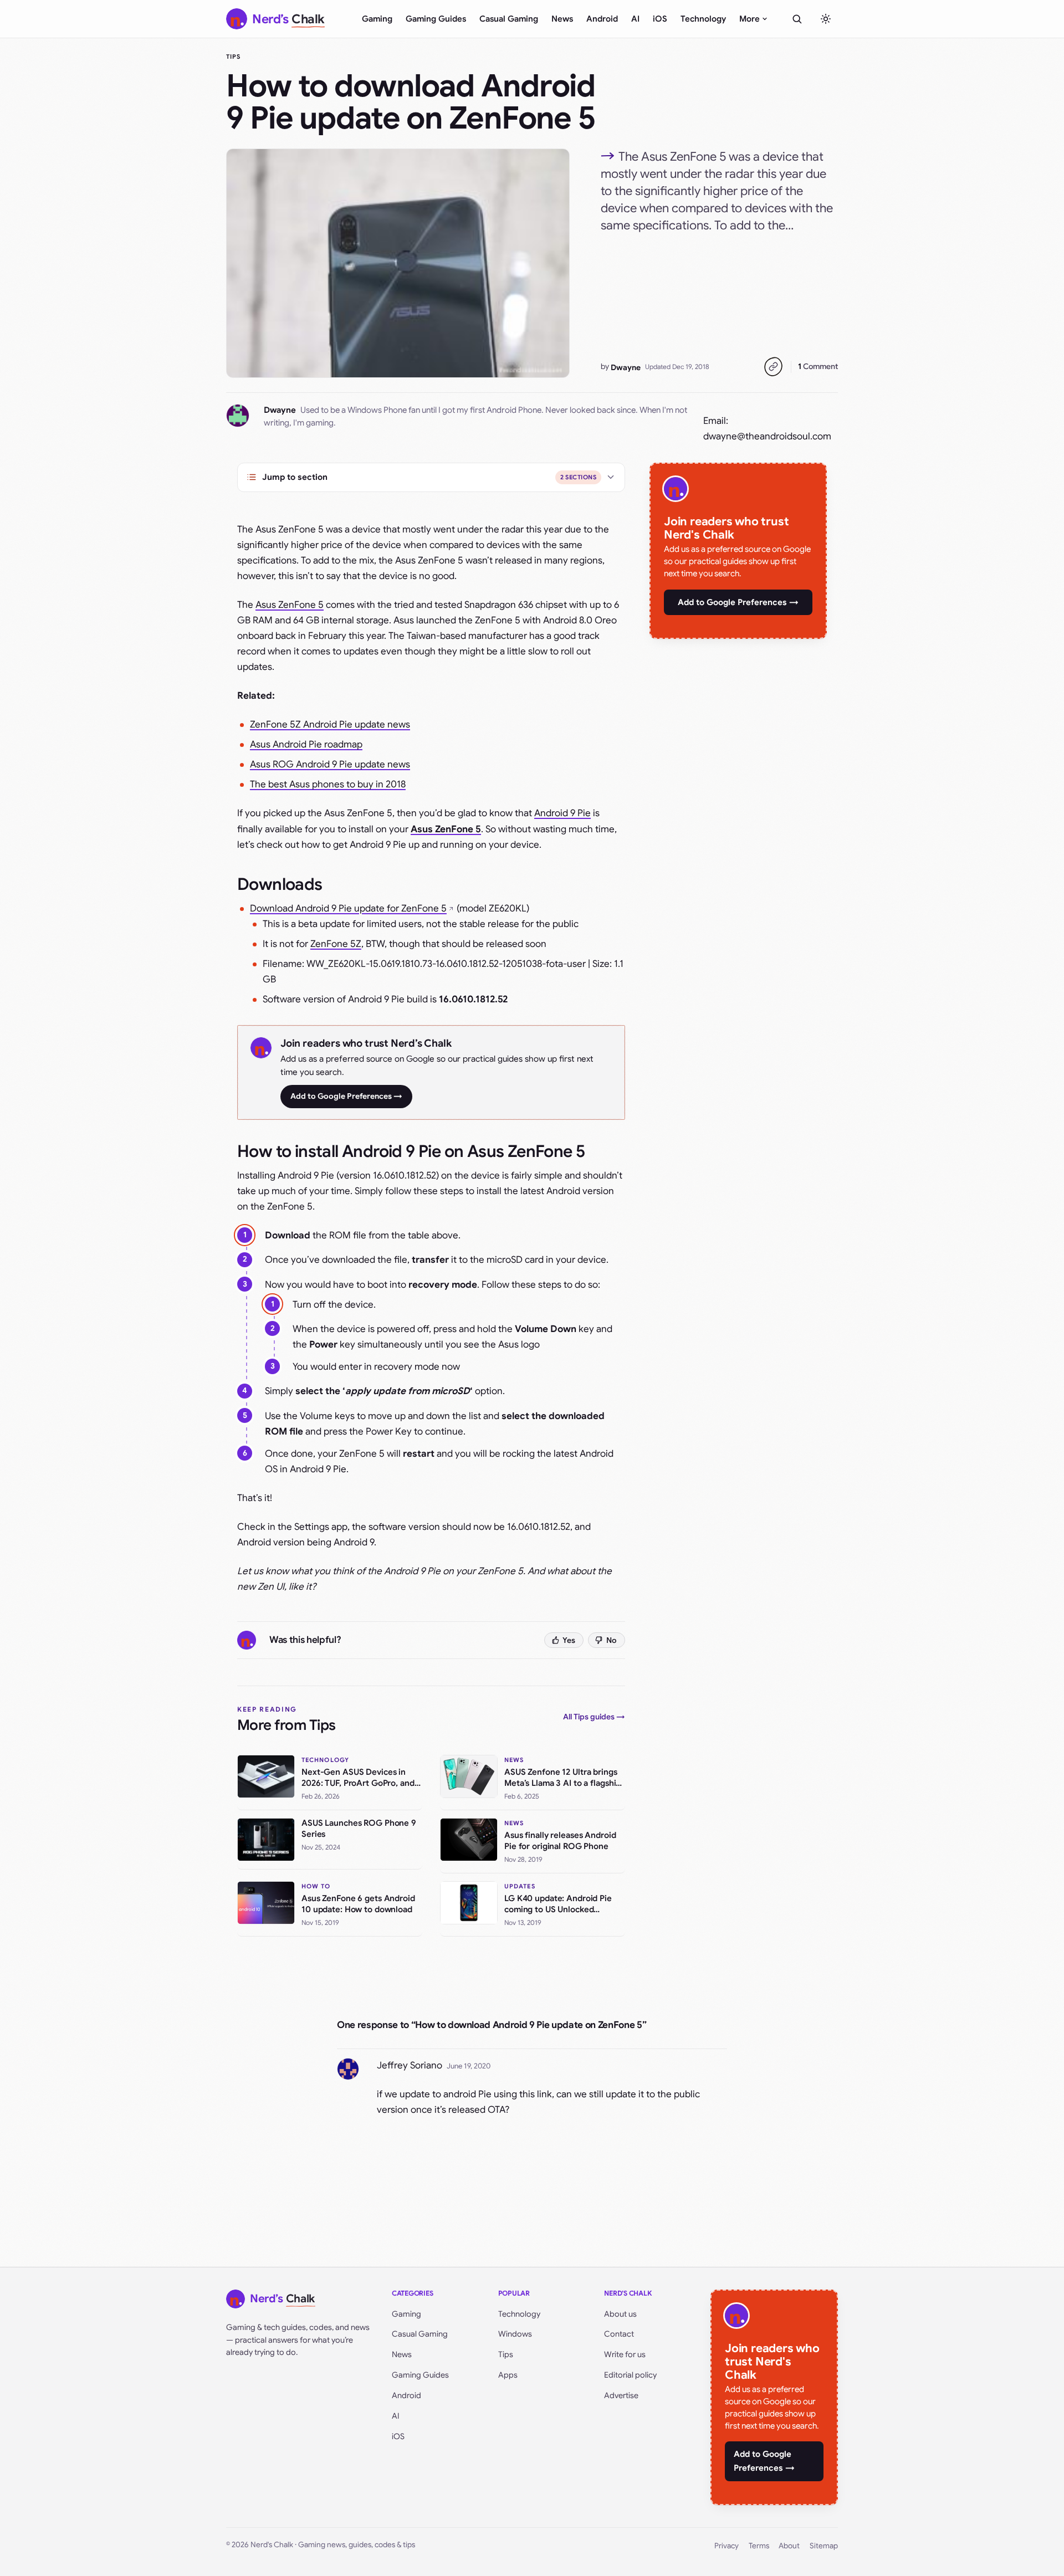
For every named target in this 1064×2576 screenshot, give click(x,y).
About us (620, 2314)
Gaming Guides (436, 19)
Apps (508, 2375)
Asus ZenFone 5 (290, 605)
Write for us (625, 2354)
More (750, 19)
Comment (818, 366)
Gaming (377, 19)
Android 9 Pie (562, 813)
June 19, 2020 (469, 2066)
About (789, 2546)
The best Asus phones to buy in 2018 (328, 784)
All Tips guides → (594, 1717)
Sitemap (824, 2546)
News (562, 19)
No (612, 1640)
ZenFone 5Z (336, 944)
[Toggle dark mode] (826, 19)
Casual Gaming (509, 19)
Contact (619, 2334)
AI (635, 19)
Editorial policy (630, 2375)
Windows (515, 2334)
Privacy (727, 2546)
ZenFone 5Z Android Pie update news (330, 724)
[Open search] (797, 19)
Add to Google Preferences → (346, 1096)
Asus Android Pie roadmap (306, 744)
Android (602, 19)
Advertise (621, 2395)
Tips (233, 57)
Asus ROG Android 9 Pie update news (330, 764)
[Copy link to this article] (773, 367)
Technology (703, 19)
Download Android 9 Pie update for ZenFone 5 (348, 908)
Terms (759, 2546)
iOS (660, 19)
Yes (569, 1640)
